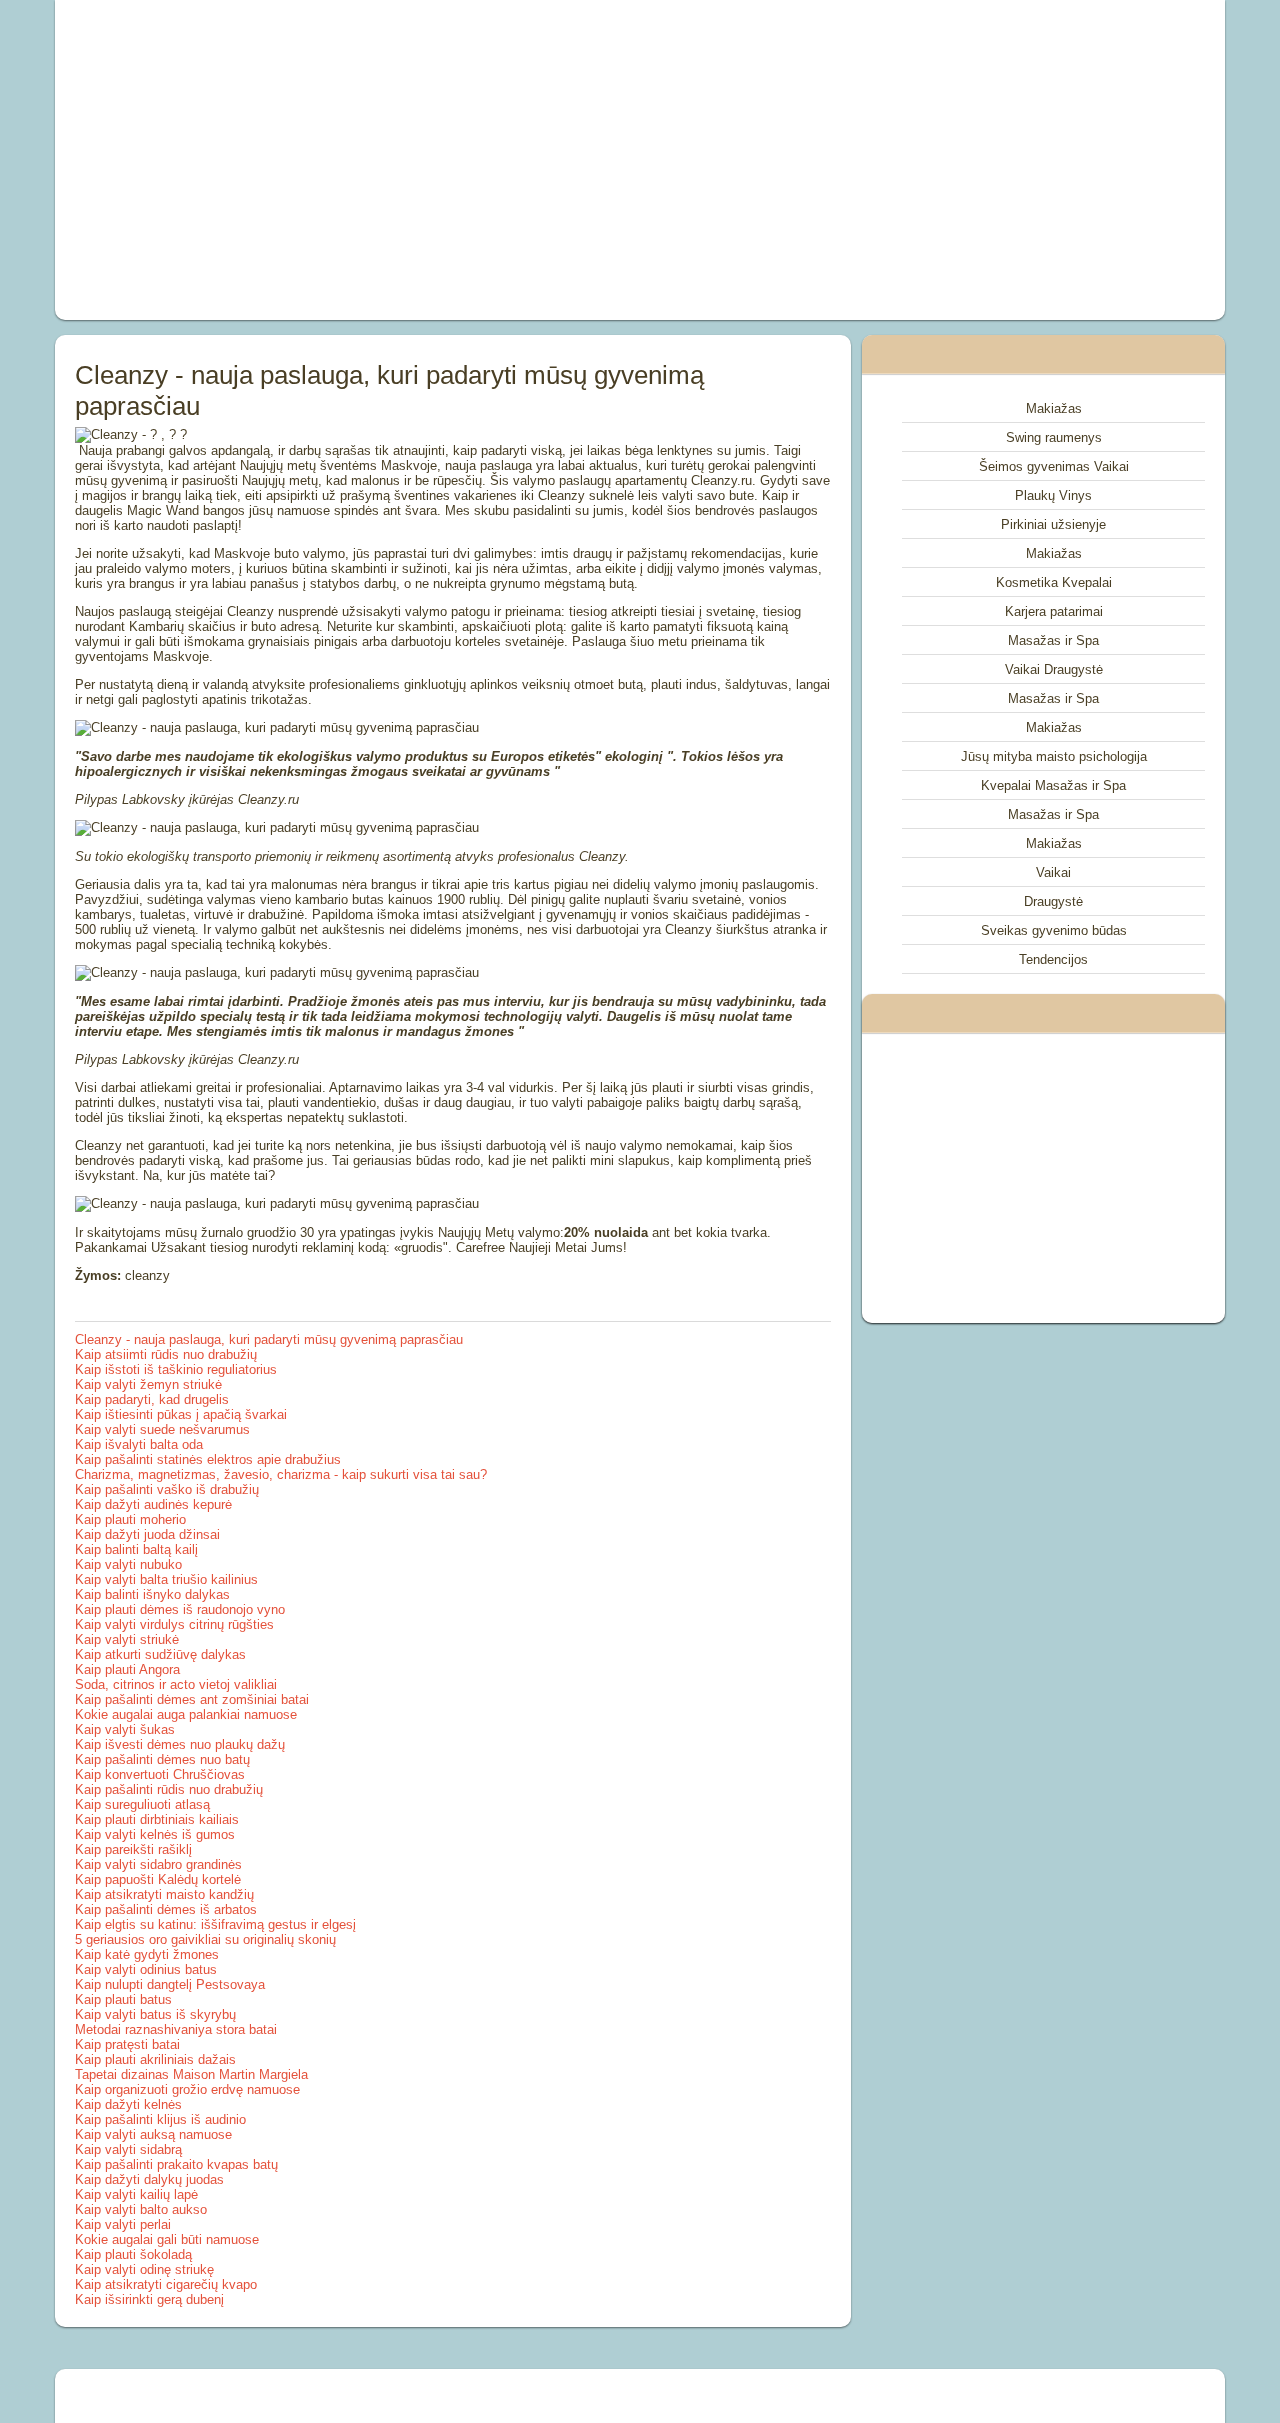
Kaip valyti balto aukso (141, 2209)
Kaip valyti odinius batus (146, 1969)
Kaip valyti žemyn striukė (148, 1384)
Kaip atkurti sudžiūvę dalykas (160, 1654)
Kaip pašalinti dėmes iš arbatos (166, 1909)
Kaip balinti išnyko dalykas (152, 1594)
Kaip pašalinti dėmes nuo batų (162, 1759)
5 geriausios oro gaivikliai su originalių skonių (205, 1939)
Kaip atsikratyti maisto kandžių (164, 1894)
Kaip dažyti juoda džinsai (147, 1534)
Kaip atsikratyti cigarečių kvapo (166, 2284)
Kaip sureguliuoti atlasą (142, 1804)
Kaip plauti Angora (127, 1669)
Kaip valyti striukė (127, 1639)
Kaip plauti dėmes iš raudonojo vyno (180, 1609)
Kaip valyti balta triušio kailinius (166, 1579)
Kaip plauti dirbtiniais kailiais (157, 1819)
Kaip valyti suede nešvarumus (162, 1429)
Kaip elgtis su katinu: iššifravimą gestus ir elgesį (215, 1924)
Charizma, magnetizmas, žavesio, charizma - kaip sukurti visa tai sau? (281, 1474)
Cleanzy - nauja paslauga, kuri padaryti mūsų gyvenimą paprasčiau (269, 1339)
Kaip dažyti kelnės (128, 2104)
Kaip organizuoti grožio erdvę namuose (187, 2089)
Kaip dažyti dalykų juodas (149, 2179)
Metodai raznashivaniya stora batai (176, 2029)
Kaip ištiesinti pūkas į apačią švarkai (181, 1414)
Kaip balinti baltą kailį (136, 1549)
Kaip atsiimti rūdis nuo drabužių (166, 1354)
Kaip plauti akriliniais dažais (155, 2059)
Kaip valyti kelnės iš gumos (155, 1834)
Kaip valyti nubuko (128, 1564)
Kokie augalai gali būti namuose (167, 2239)
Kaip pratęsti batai (127, 2044)
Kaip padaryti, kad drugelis (152, 1399)
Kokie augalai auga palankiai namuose (186, 1714)
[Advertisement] (414, 160)
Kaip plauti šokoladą (133, 2254)
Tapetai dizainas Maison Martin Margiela (191, 2074)
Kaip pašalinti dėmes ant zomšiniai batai (192, 1699)
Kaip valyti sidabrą (128, 2149)
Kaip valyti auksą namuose (153, 2134)
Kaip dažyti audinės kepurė (153, 1504)
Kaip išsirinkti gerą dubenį (149, 2299)
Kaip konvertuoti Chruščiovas (160, 1774)
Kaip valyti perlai (123, 2224)
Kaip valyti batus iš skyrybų (155, 2014)
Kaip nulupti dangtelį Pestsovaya (170, 1984)
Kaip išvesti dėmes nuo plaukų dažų (180, 1744)
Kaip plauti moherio (130, 1519)
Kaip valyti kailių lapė (136, 2194)
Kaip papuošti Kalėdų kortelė (158, 1879)
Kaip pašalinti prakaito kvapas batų (176, 2164)
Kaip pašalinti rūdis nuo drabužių (169, 1789)
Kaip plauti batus (123, 1999)
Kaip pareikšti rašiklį (133, 1849)
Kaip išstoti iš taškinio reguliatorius (176, 1369)
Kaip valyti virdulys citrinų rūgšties (174, 1624)
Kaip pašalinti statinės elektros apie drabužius (208, 1459)
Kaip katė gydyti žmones (147, 1954)
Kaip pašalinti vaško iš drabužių (167, 1489)
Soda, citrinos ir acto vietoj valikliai (176, 1684)
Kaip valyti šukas (125, 1729)
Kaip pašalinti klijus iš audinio (160, 2119)
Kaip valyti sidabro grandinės (158, 1864)
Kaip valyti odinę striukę (144, 2269)
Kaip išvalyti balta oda (139, 1444)
